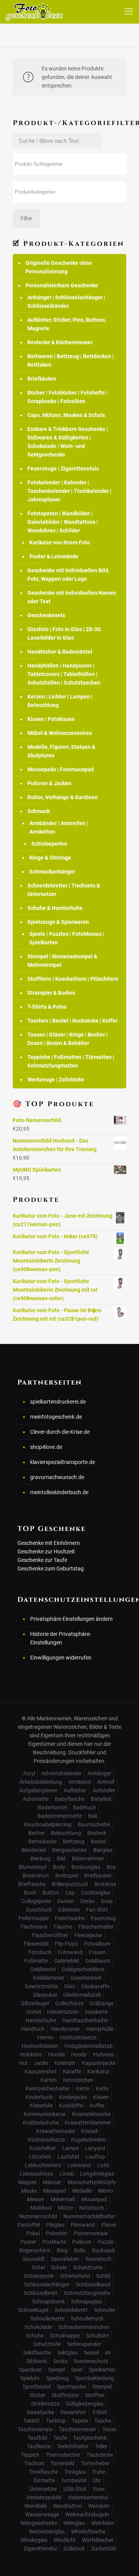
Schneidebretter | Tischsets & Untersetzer (64, 890)
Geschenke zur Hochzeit (46, 1551)
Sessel (91, 2353)
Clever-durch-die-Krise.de (60, 1432)
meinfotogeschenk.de (56, 1417)
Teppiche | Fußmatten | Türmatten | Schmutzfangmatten (71, 1061)
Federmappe (34, 1918)
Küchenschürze (46, 2140)
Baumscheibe (94, 1824)
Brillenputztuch (70, 1884)
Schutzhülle (47, 2344)
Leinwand (79, 2165)
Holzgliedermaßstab (89, 2046)
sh (108, 2353)
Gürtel (34, 2012)
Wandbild (36, 2506)
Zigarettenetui (40, 2549)
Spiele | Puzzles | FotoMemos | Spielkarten (67, 938)
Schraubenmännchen (84, 2327)
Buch (30, 1893)
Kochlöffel (71, 2106)
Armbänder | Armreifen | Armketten (59, 827)
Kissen (101, 2097)
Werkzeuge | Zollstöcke (56, 1079)
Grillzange (102, 2003)
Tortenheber (95, 2463)
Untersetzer (43, 2489)
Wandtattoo (67, 2506)
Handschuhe (41, 2020)
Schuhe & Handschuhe (55, 908)
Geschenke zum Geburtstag (51, 1569)
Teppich (30, 2455)
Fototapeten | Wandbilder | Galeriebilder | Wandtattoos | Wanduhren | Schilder (63, 522)
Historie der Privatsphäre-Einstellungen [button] (61, 1638)
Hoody (79, 2054)
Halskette (96, 2012)
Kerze (83, 2089)
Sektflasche (37, 2353)
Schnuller (105, 2310)
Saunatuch (98, 2259)
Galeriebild (67, 1961)
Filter (26, 218)
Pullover (82, 2242)
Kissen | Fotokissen (51, 719)
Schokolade (38, 2327)
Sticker (37, 2395)
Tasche (103, 2421)
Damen (66, 1901)
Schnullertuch (87, 2319)
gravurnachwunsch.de (57, 1477)
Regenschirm (35, 2250)
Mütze (65, 2208)
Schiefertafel (75, 2276)
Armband (80, 1782)
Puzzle (106, 2242)
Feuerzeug (103, 1918)
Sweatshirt (73, 2412)
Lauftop (95, 2157)
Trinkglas (75, 2472)
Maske (29, 2191)
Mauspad (55, 2191)
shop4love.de (46, 1447)
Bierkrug (41, 1859)
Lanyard (95, 2148)
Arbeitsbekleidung (41, 1782)
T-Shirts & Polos (47, 1007)
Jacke (41, 2063)
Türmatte (44, 2480)
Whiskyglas (34, 2540)
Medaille (82, 2191)
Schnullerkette (47, 2319)
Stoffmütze (65, 2395)
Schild (103, 2276)
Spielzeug (57, 2378)
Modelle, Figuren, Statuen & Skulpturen (61, 751)
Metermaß (63, 2199)
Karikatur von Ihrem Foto (60, 542)
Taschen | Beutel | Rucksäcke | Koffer (73, 1021)
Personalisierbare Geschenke (62, 285)
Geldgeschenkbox (83, 1969)
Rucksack (103, 2250)
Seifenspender (84, 2344)
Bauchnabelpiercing (48, 1824)
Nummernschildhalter (89, 2216)
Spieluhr (30, 2378)
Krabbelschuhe (41, 2123)
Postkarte (54, 2242)
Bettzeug (74, 1841)
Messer (36, 2199)
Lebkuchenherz (43, 2165)
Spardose (30, 2370)
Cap (70, 1893)
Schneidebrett (71, 2310)
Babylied (101, 1799)
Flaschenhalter (96, 1927)
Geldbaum (98, 1961)
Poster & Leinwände (54, 556)
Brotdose (105, 1884)
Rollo (80, 2250)
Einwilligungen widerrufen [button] (61, 1658)
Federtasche (70, 1918)
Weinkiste (103, 2523)
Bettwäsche (42, 1841)
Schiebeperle (39, 2276)
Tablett (31, 2421)
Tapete (80, 2421)
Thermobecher (63, 2455)
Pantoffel (29, 2225)
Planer (109, 2225)
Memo (106, 2191)
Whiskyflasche (88, 2531)
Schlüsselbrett (41, 2293)
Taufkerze (39, 2446)
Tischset (34, 2463)
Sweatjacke (40, 2412)
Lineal (67, 2174)
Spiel (77, 2370)
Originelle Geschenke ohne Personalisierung (59, 267)
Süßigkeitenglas (85, 2404)
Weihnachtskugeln (87, 2514)
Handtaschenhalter (85, 2020)
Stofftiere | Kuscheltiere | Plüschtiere (73, 979)
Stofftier (95, 2395)
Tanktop (56, 2421)
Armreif (106, 1782)
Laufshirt (69, 2157)
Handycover (65, 2029)
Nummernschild (38, 2216)
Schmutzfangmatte (87, 2293)
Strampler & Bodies (51, 993)
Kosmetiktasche (91, 2114)
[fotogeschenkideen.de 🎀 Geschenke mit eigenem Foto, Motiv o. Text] (34, 12)
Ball (92, 1816)
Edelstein (69, 1910)
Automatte (36, 1799)
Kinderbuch (39, 2097)
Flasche (63, 1927)
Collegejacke (36, 1901)
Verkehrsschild (44, 2497)
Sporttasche (71, 2387)
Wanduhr (99, 2506)
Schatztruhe (88, 2267)
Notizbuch (92, 2208)
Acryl (29, 1773)
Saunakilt (34, 2259)
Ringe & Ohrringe (50, 858)
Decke (87, 1901)
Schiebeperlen (49, 844)
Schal (38, 2267)
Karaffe (72, 2071)
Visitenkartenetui (88, 2497)
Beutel (98, 1841)
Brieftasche (32, 1884)
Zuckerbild (103, 2549)
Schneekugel (33, 2310)
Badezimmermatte (60, 1816)
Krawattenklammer (88, 2123)
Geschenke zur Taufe (42, 1560)
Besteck (97, 1833)
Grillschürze (69, 2003)
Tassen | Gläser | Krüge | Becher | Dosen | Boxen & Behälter (68, 1039)
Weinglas (74, 2523)
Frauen (97, 1952)
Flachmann (34, 1927)
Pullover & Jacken (49, 783)
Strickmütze (45, 2404)
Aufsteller (104, 1790)
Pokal (33, 2233)
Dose (107, 1901)
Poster (28, 2242)
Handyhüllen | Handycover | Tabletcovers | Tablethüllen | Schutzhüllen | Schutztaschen (64, 674)
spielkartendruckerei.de (58, 1402)
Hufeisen (104, 2054)
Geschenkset (86, 1978)
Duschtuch (39, 1910)
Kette (102, 2089)
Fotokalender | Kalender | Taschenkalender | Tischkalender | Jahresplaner (69, 491)
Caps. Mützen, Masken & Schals (66, 415)
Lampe (70, 2148)
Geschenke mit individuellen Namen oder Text (72, 597)
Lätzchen (40, 2157)
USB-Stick (75, 2489)
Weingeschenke (39, 2523)
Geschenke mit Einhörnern (49, 1543)
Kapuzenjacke (99, 2063)
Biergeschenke (69, 1850)
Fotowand (70, 1952)
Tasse (109, 2429)
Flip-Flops (66, 1944)
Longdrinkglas (97, 2174)
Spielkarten (102, 2370)
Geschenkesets (46, 615)
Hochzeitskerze (78, 2037)
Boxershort (36, 1876)
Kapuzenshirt (41, 2071)
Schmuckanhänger (52, 872)
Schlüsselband (93, 2284)
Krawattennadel (56, 2131)
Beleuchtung (66, 1833)
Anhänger (99, 1773)
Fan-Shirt (97, 1910)
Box (111, 1867)
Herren (46, 2037)
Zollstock (74, 2549)
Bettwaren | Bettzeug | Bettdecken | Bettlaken (71, 360)
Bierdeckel (34, 1850)
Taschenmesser (77, 2429)
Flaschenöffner (50, 1935)
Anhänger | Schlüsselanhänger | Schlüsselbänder (66, 302)
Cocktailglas (96, 1893)
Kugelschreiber (89, 2140)
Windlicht (65, 2540)
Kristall (89, 2131)
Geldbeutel (43, 1969)
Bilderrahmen (88, 1859)
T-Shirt (100, 2412)
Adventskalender (61, 1773)
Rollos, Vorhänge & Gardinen (63, 797)
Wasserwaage (42, 2514)
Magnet (27, 2182)
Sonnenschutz (91, 2361)
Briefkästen (42, 379)
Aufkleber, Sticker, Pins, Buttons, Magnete (67, 324)
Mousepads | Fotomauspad (61, 769)
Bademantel (52, 1807)
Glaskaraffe (95, 1986)
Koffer (97, 2106)
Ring (62, 2250)
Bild (61, 1859)
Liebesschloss (36, 2174)
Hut (23, 2063)
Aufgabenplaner (38, 1790)
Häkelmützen (63, 2012)
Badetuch (85, 1807)
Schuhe (35, 2336)
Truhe (99, 2472)
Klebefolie (41, 2106)
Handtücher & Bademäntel (60, 652)
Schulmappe (65, 2336)
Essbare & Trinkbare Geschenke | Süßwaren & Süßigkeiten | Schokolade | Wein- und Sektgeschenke (68, 442)
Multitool (41, 2208)
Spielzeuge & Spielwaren (58, 922)
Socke (60, 2361)
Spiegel (56, 2370)
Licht (103, 2165)
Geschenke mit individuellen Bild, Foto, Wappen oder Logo (68, 575)
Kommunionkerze (45, 2114)
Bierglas (103, 1850)
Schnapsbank (48, 2301)
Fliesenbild (36, 1944)
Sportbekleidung (94, 2378)
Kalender (65, 2063)
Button (51, 1893)
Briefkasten (98, 1876)
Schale (59, 2267)
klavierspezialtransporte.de (63, 1462)
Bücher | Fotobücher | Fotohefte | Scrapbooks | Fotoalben (68, 397)
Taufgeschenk (90, 2438)
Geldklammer (49, 1978)
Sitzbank (37, 2361)
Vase (99, 2489)
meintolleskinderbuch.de (59, 1492)
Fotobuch (40, 1952)
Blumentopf (33, 1867)
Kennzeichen (78, 2080)
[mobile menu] (129, 12)
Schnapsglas (86, 2301)
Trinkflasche (43, 2472)
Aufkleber (75, 1790)
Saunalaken (65, 2259)
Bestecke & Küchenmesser (60, 342)
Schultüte (97, 2336)
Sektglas (67, 2353)
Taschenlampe (35, 2429)
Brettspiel (67, 1876)
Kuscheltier (43, 2148)
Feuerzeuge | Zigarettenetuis (63, 469)
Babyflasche (70, 1799)
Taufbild (37, 2438)
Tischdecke (100, 2455)
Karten (49, 2080)
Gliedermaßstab (82, 1995)
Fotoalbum (97, 1944)
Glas (69, 1986)
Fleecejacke (88, 1935)
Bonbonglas (86, 1867)
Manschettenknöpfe (92, 2182)
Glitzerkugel (35, 2003)
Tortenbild (63, 2463)
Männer (52, 2182)
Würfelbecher (98, 2540)
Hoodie (56, 2054)
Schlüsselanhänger (47, 2284)
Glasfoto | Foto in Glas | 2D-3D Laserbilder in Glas (64, 633)
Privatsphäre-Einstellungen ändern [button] (71, 1619)
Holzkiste (31, 2054)
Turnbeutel (74, 2480)
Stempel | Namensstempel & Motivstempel (62, 961)
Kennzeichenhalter (48, 2089)
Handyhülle (100, 2029)
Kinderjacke (73, 2097)
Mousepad (94, 2199)
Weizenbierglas (47, 2531)
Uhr (97, 2480)
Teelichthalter (73, 2446)
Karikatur (98, 2071)
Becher (36, 1833)
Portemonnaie (91, 2233)
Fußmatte (36, 1961)
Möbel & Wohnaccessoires (60, 733)
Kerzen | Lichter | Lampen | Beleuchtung (60, 701)
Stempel (102, 2387)
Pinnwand (83, 2225)
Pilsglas (55, 2225)
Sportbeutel (37, 2387)
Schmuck (39, 811)
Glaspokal (45, 1995)
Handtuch (33, 2029)
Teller (101, 2446)
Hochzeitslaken (40, 2046)
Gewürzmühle (41, 1986)
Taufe (60, 2438)
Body (59, 1867)
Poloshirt (57, 2233)
